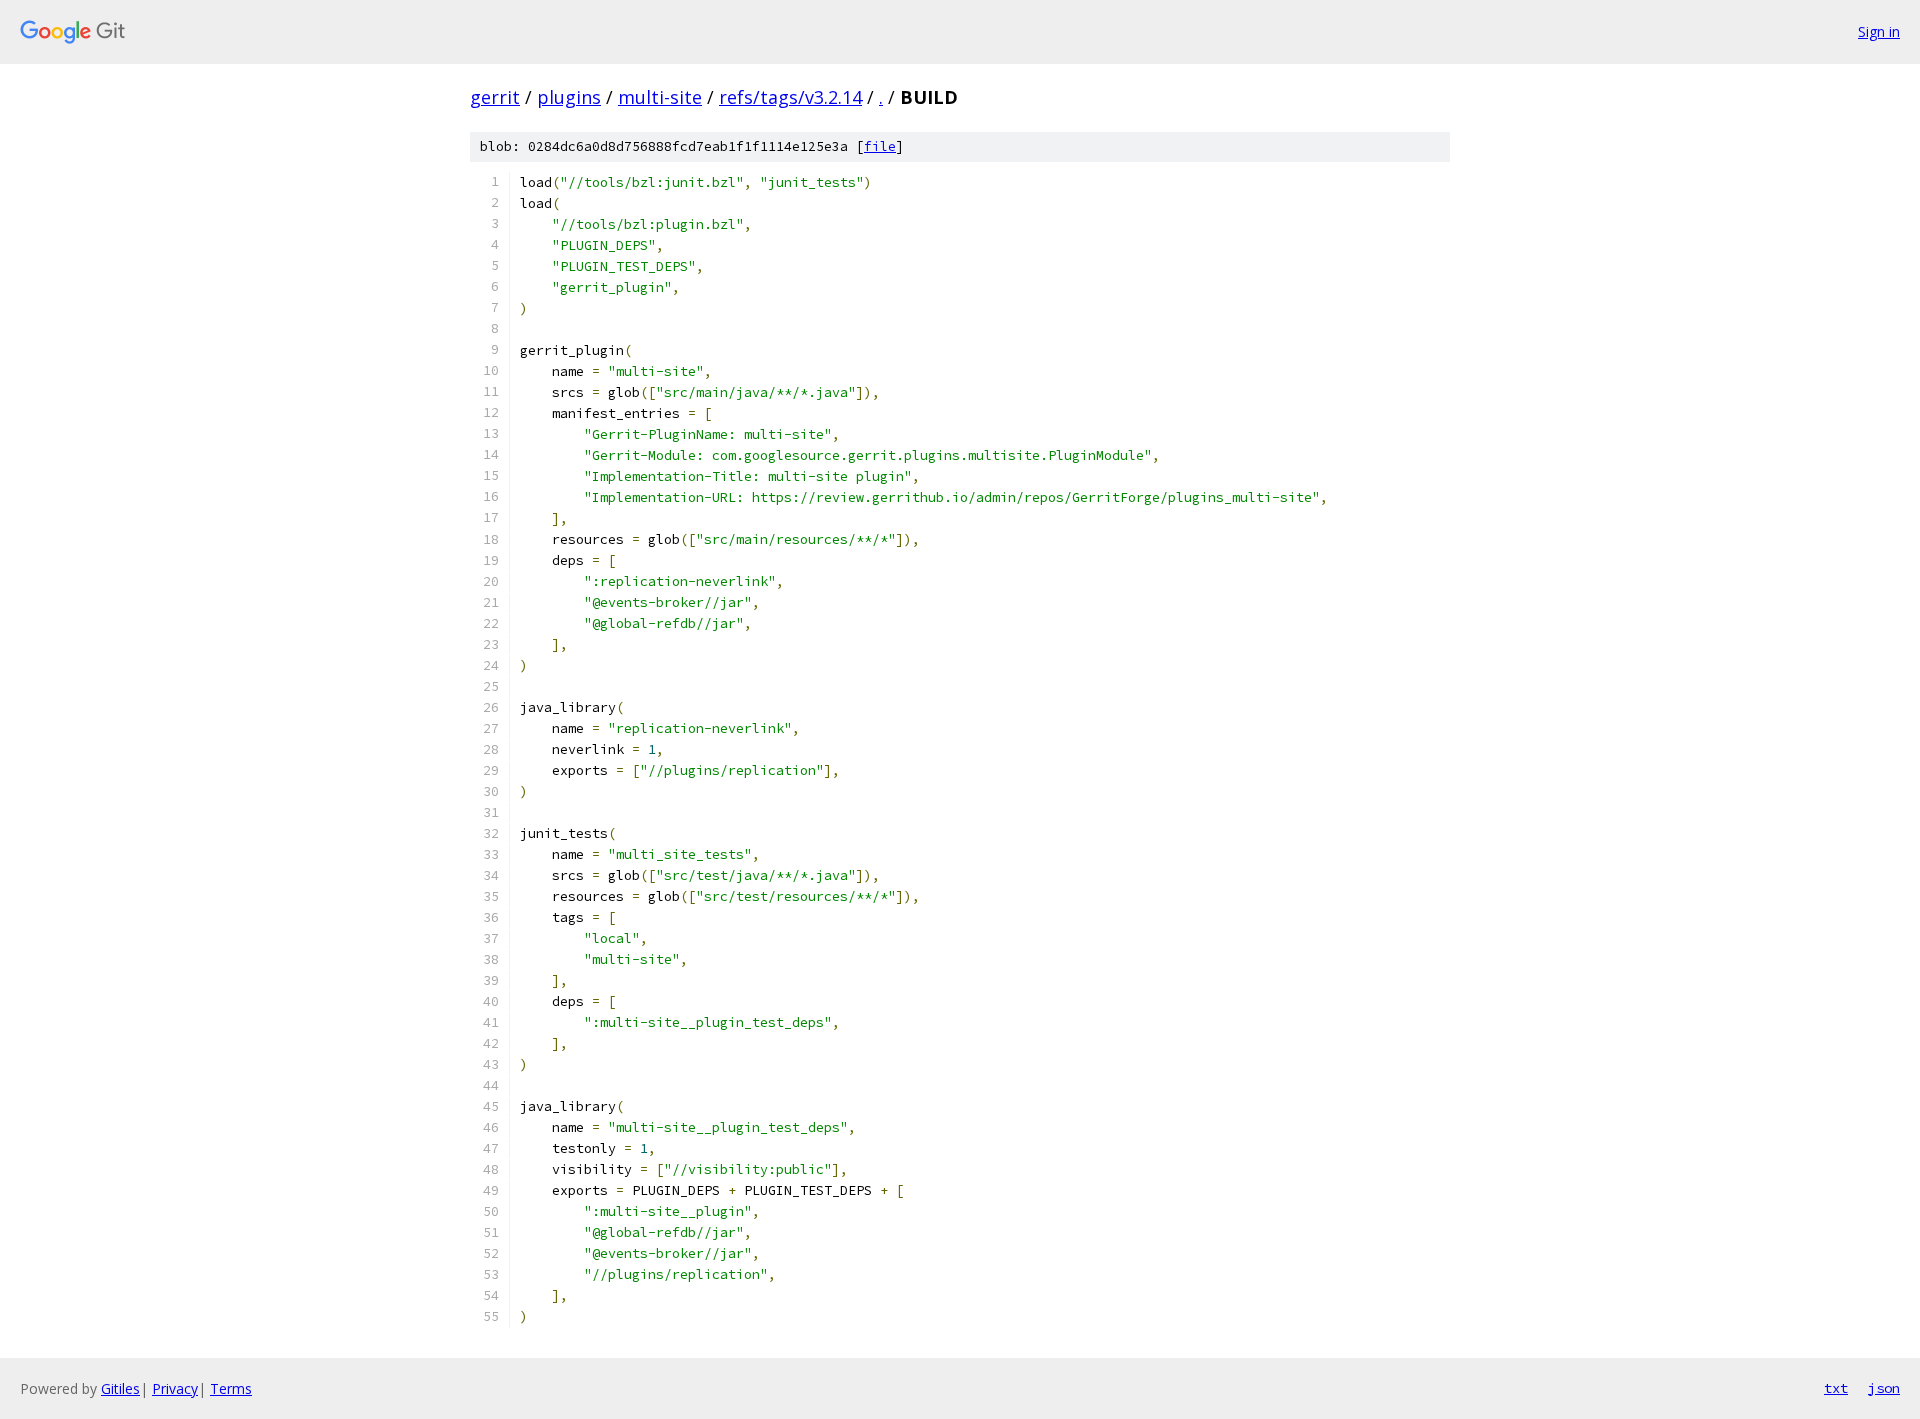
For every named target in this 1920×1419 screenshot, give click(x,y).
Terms (231, 1388)
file (880, 146)
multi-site (660, 97)
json (1884, 1388)
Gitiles (120, 1388)
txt (1836, 1388)
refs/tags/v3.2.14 (790, 97)
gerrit (495, 97)
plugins (569, 97)
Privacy (175, 1388)
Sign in (1879, 31)
